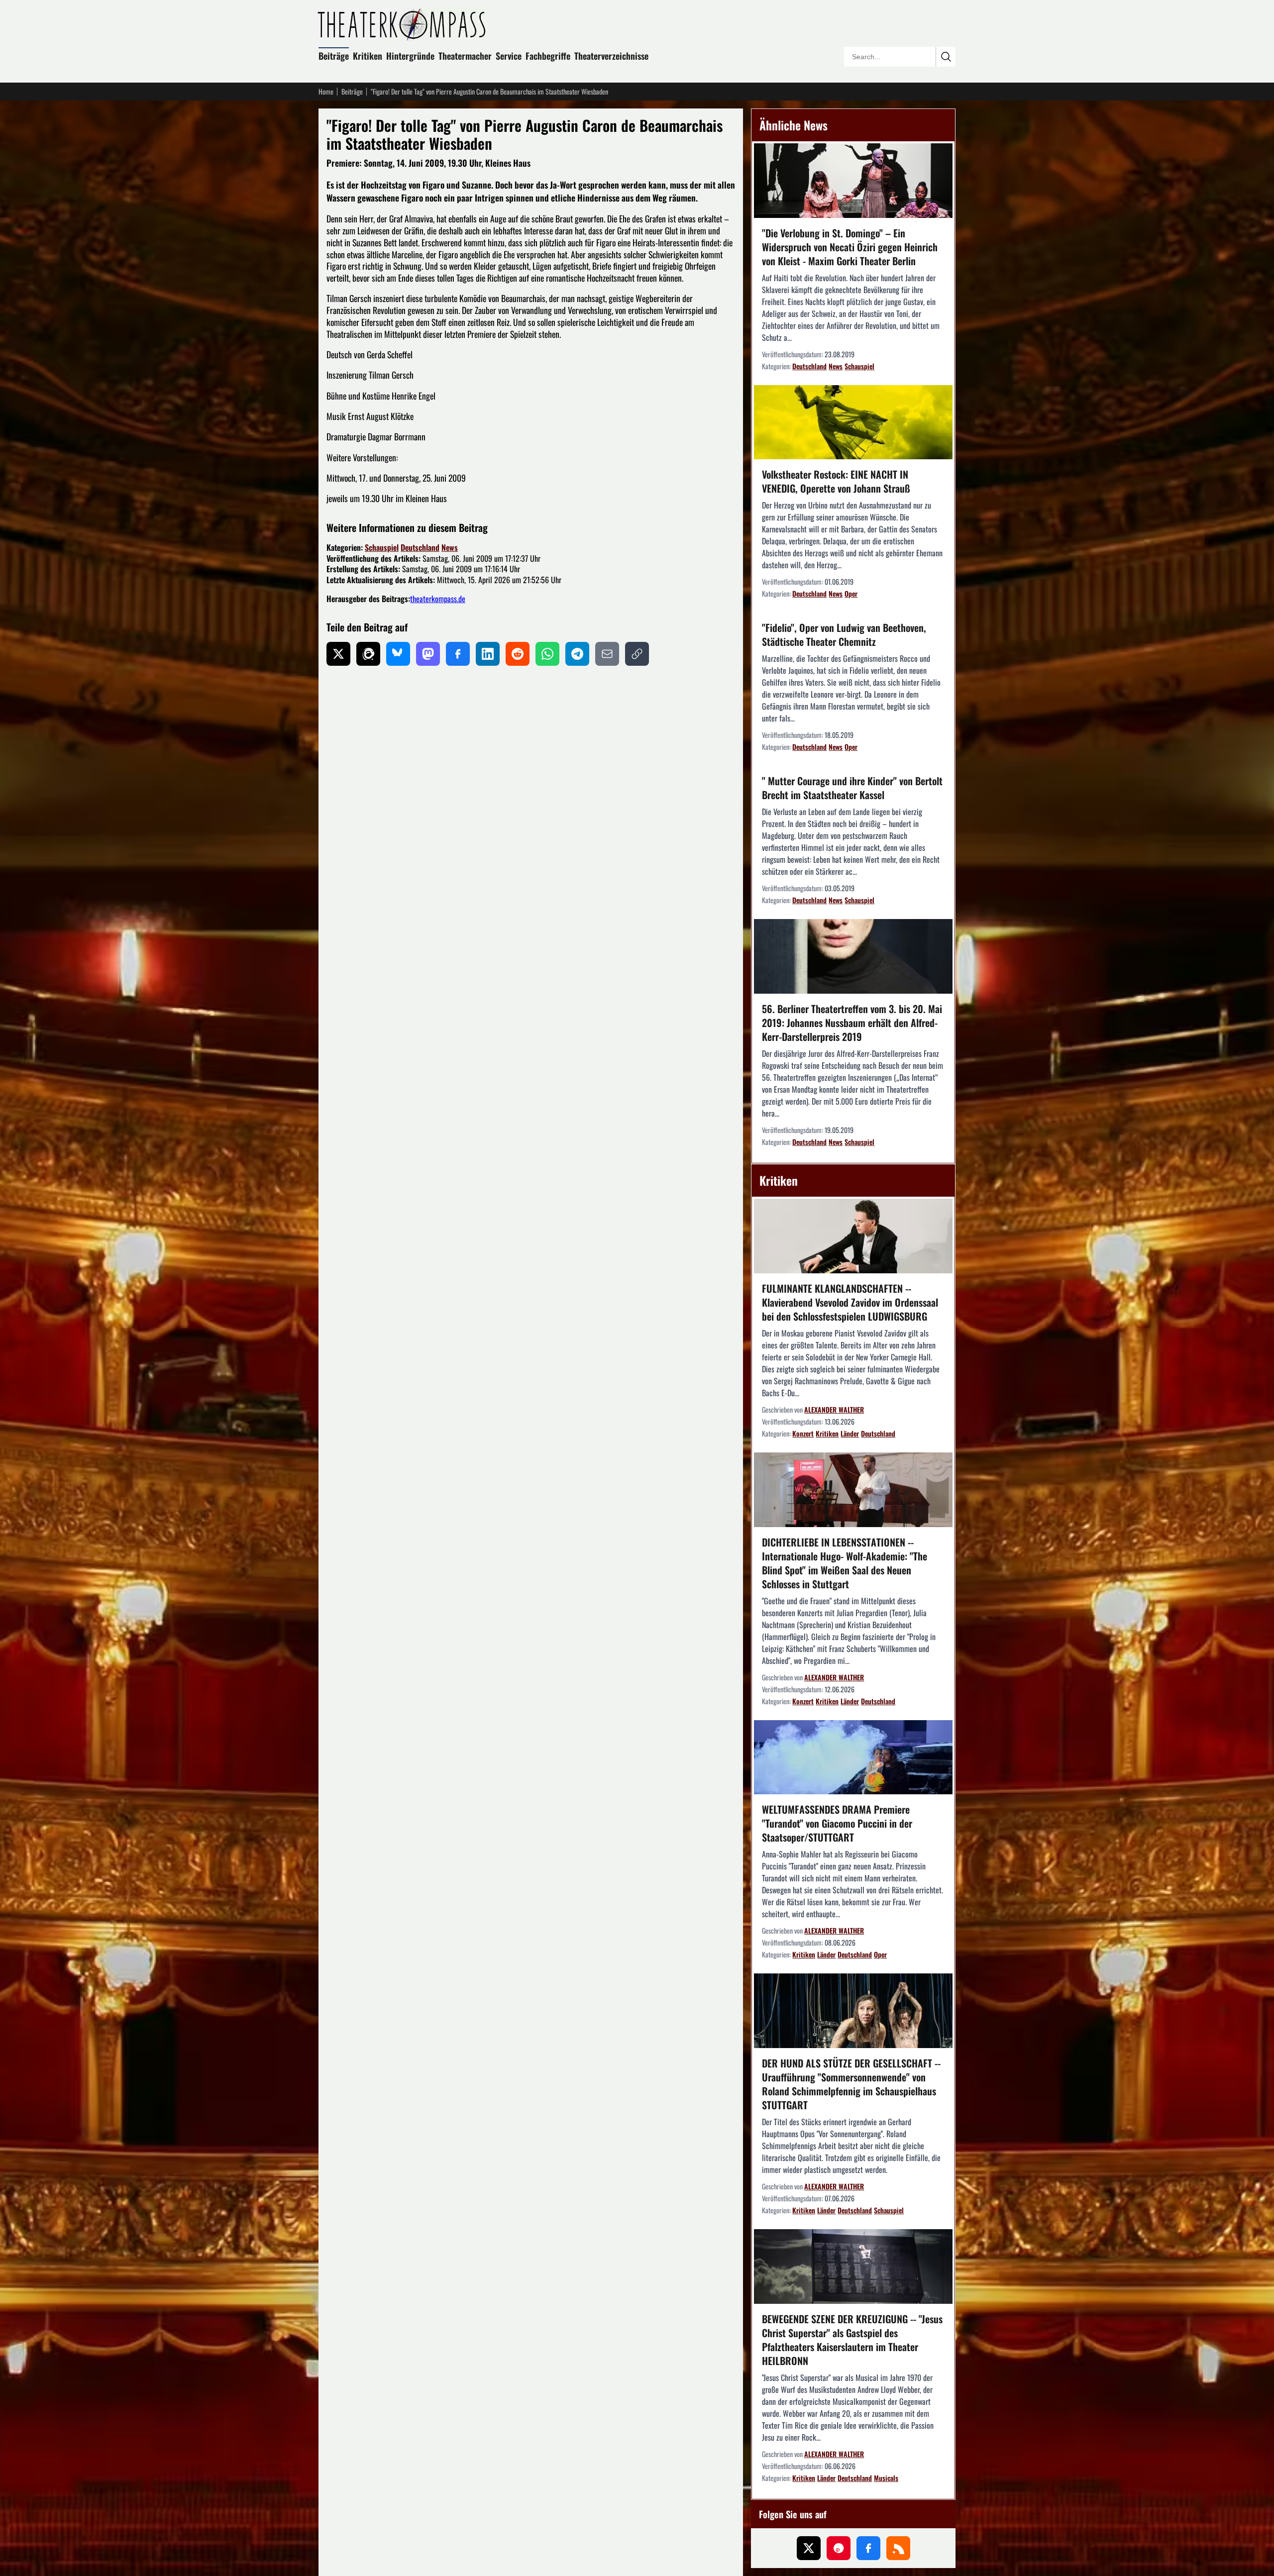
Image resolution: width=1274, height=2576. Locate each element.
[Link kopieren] (637, 654)
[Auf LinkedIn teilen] (488, 654)
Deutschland (420, 547)
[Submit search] (946, 57)
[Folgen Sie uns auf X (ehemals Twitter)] (809, 2548)
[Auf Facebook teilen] (458, 654)
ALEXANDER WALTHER (834, 1409)
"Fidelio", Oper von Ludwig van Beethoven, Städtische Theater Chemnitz (844, 634)
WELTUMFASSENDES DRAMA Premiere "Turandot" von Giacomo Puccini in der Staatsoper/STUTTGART (837, 1823)
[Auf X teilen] (338, 654)
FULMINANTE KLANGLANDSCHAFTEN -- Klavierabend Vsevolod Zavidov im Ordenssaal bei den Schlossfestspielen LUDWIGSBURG (850, 1302)
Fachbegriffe (548, 56)
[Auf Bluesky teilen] (398, 654)
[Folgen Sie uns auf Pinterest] (839, 2548)
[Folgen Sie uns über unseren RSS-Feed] (898, 2548)
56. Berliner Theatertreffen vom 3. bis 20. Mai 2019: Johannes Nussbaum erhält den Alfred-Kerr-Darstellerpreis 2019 (852, 1023)
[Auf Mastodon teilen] (428, 654)
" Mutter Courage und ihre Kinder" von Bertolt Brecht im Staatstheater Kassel (852, 788)
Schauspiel (382, 547)
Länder (850, 1433)
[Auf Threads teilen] (368, 654)
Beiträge (334, 56)
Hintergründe (410, 56)
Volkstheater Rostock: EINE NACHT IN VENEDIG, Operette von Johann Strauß (836, 481)
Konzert (803, 1433)
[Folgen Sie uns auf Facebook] (868, 2548)
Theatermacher (465, 56)
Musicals (886, 2478)
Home (326, 92)
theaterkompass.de (438, 599)
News (450, 547)
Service (509, 56)
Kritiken (368, 56)
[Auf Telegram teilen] (577, 654)
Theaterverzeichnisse (611, 56)
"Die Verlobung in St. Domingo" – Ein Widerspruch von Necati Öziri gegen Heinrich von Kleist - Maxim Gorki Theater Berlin (850, 247)
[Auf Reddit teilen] (518, 654)
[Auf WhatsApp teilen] (547, 654)
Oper (851, 593)
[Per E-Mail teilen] (607, 654)
